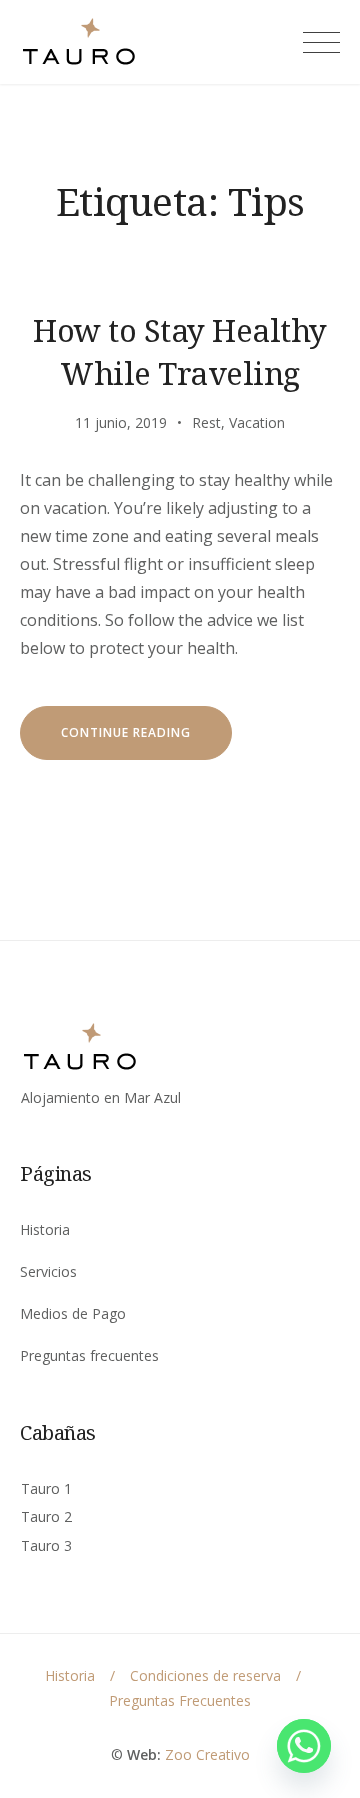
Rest (206, 422)
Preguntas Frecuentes (180, 1700)
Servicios (48, 1271)
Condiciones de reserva (205, 1675)
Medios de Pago (73, 1313)
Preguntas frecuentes (89, 1355)
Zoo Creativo (207, 1754)
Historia (45, 1229)
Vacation (257, 422)
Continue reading (146, 741)
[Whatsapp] (304, 1746)
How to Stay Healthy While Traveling (180, 351)
